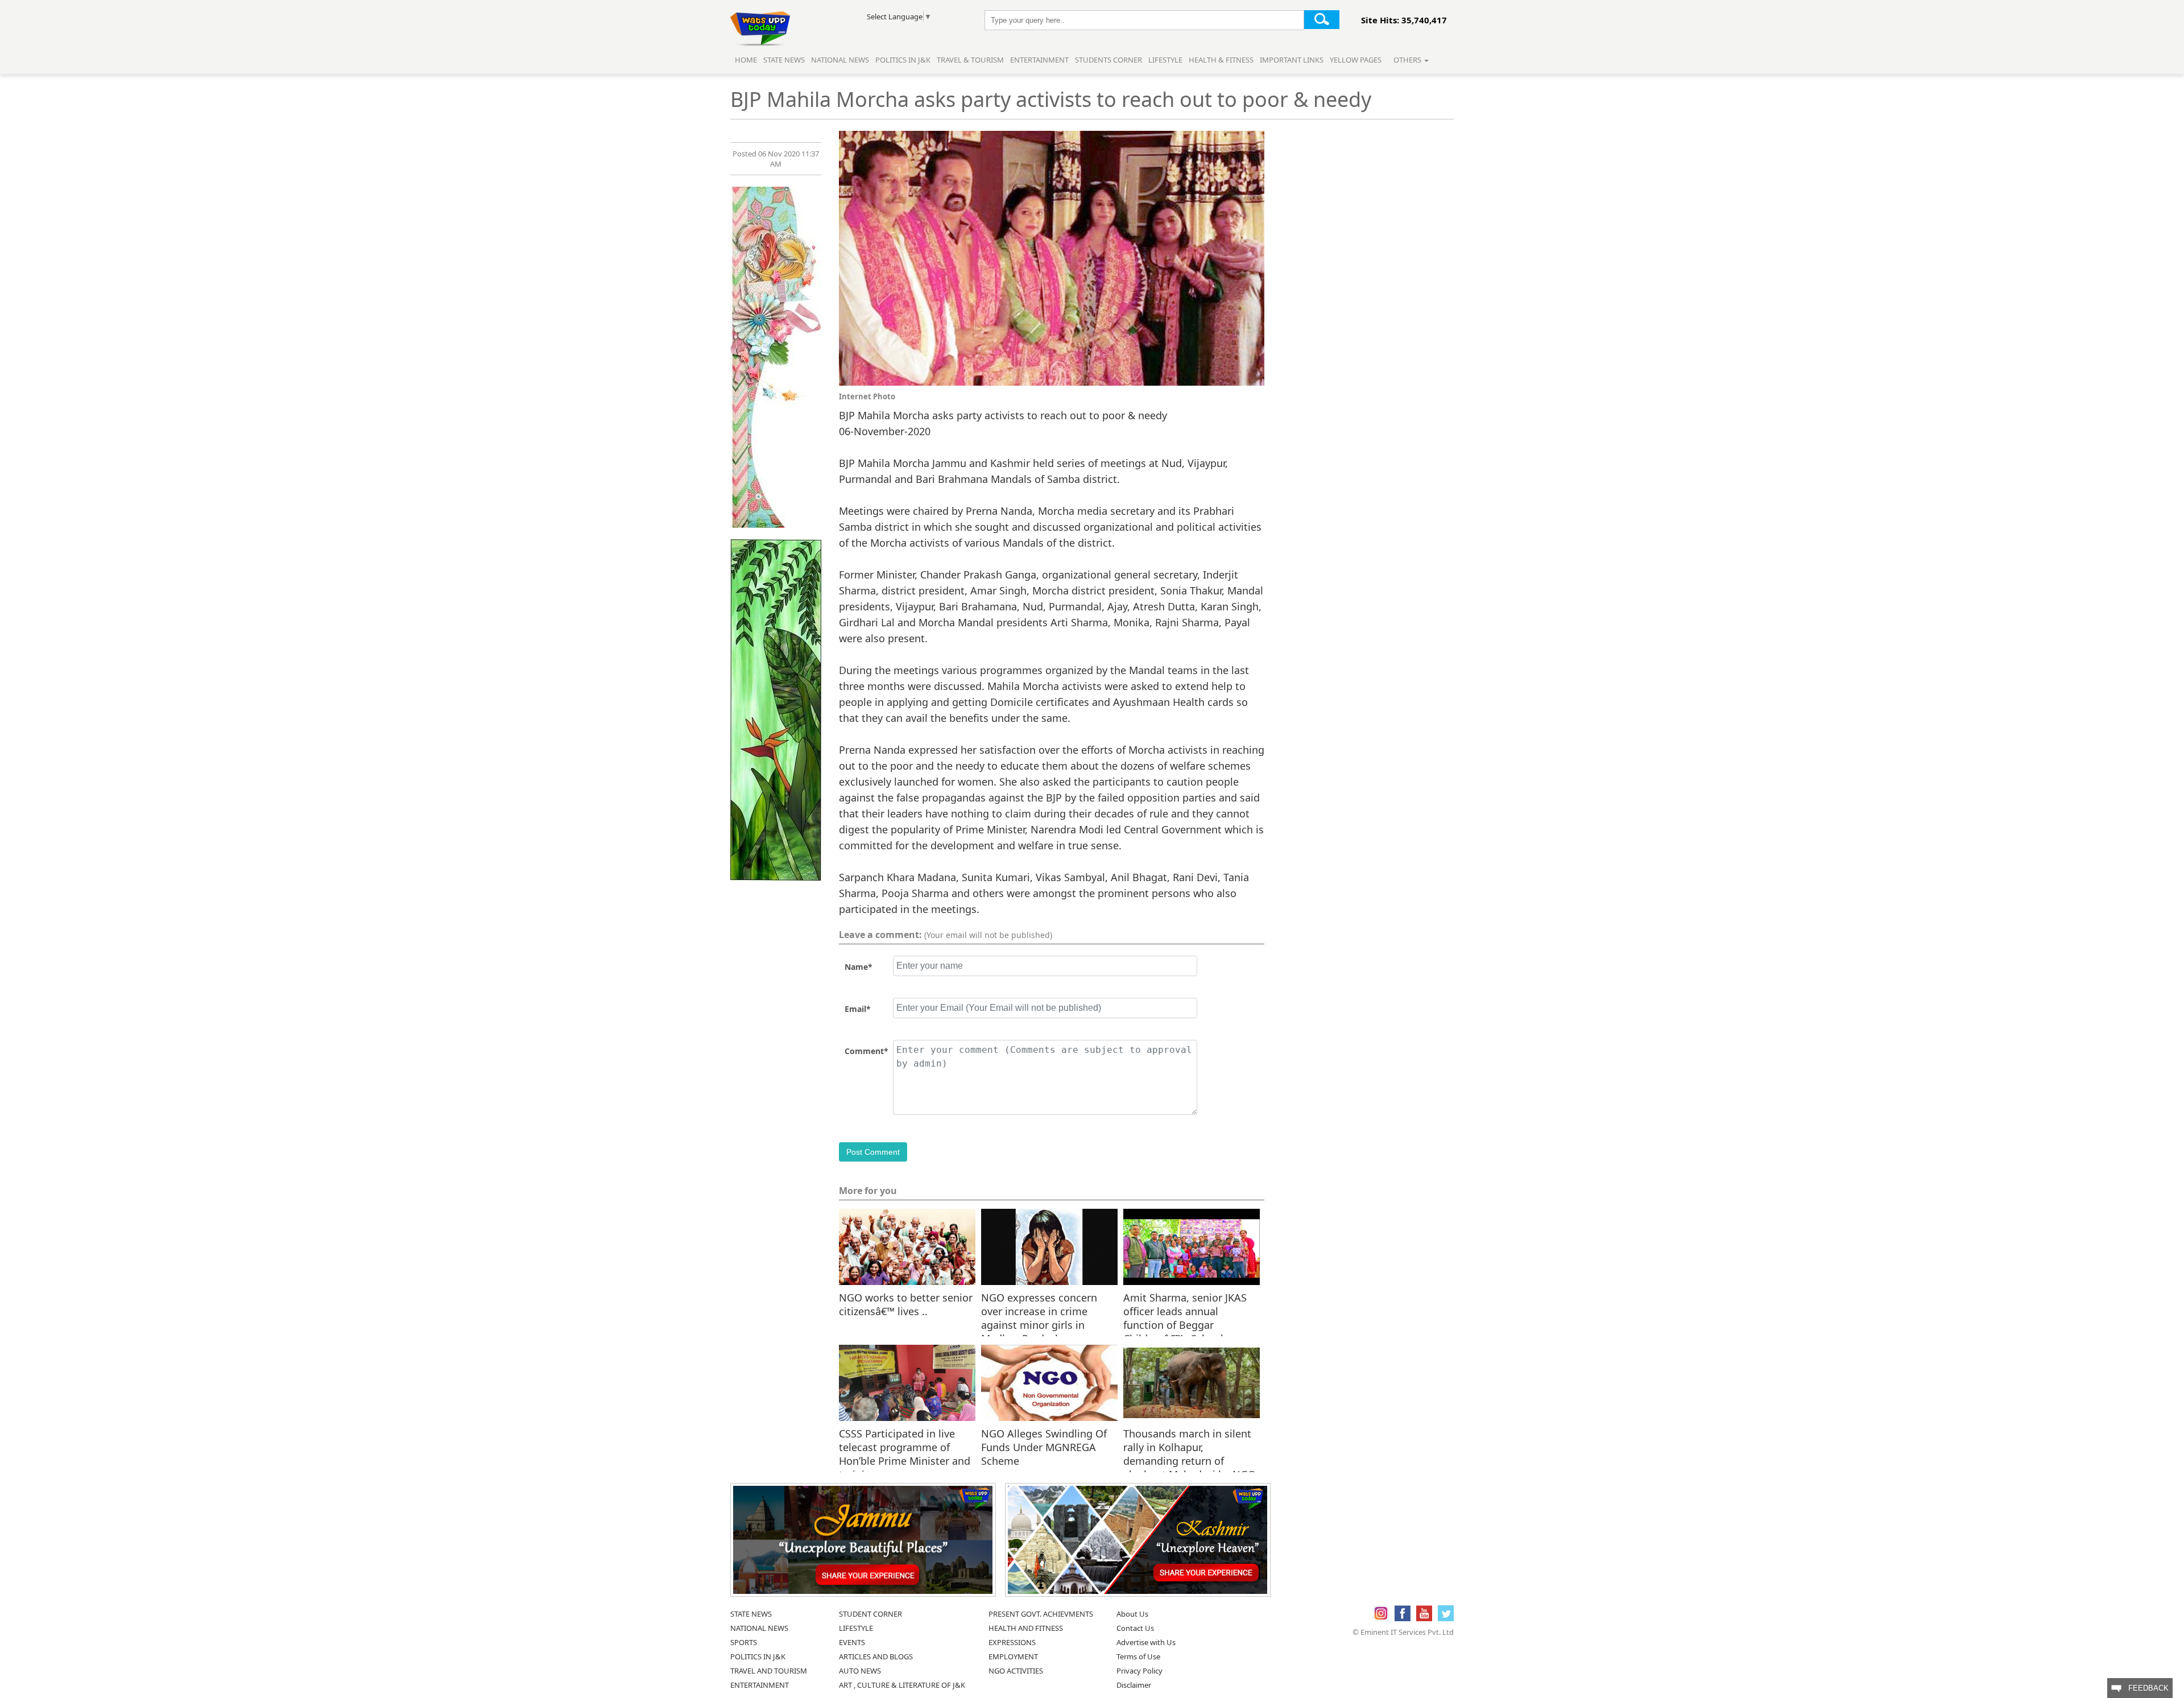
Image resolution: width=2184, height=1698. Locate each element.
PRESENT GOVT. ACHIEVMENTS (1041, 1614)
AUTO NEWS (860, 1671)
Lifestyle (1165, 60)
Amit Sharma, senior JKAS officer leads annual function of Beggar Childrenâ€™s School (1185, 1311)
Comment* (866, 1051)
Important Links (1292, 60)
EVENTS (852, 1642)
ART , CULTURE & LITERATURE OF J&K (902, 1685)
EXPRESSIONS (1012, 1642)
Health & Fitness (1221, 60)
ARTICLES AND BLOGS (876, 1656)
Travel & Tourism (971, 60)
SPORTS (744, 1642)
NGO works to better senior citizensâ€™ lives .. (906, 1304)
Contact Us (1135, 1628)
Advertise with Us (1146, 1642)
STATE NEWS (751, 1614)
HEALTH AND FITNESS (1026, 1628)
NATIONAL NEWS (759, 1628)
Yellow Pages (1356, 60)
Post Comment (873, 1152)
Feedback (2145, 1688)
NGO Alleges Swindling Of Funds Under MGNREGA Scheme (1044, 1447)
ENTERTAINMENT (760, 1685)
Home (746, 60)
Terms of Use (1138, 1656)
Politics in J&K (904, 60)
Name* (859, 967)
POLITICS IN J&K (758, 1656)
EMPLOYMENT (1013, 1656)
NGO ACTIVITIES (1016, 1671)
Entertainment (1039, 60)
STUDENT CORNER (870, 1614)
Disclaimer (1134, 1685)
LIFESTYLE (856, 1628)
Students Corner (1108, 60)
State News (784, 60)
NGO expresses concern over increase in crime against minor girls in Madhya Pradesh (1039, 1311)
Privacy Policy (1139, 1671)
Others (1408, 60)
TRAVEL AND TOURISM (769, 1671)
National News (840, 60)
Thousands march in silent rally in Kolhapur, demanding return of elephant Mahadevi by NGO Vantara (1190, 1447)
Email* (858, 1009)
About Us (1132, 1614)
